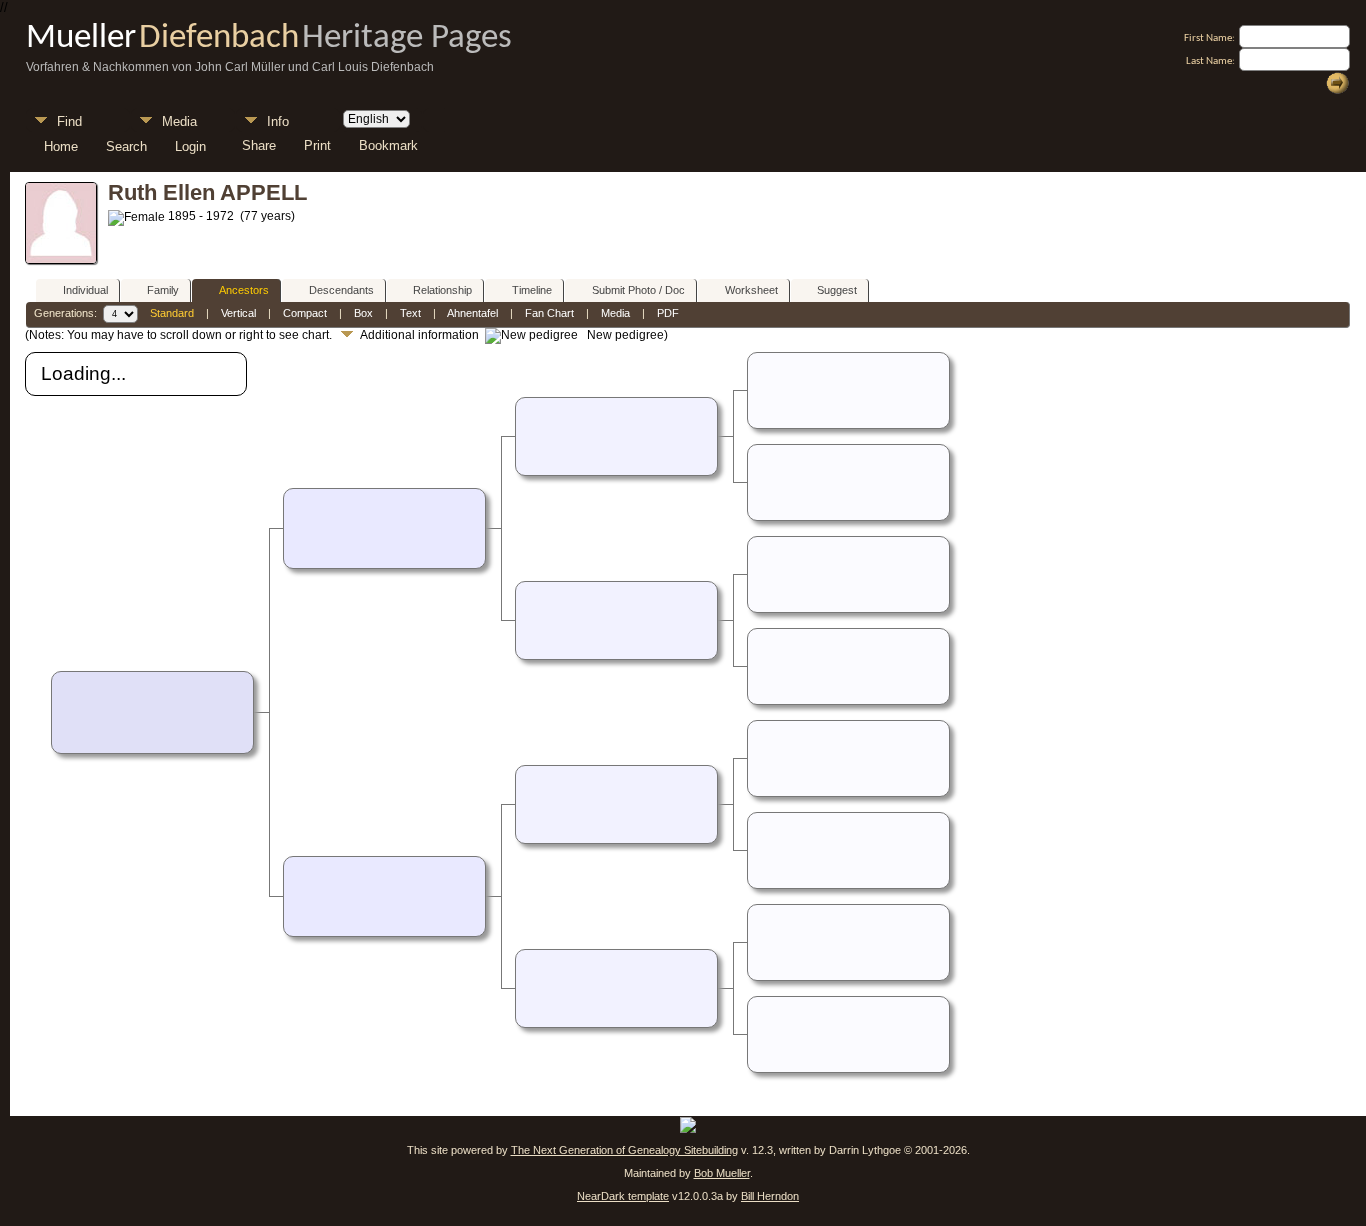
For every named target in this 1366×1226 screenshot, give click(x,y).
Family (163, 290)
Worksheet (751, 290)
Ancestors (244, 290)
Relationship (442, 290)
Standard (172, 313)
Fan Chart (549, 313)
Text (410, 313)
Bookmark (388, 145)
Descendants (341, 290)
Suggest (837, 290)
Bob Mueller (722, 1173)
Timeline (532, 290)
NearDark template (623, 1196)
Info (278, 121)
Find (69, 121)
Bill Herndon (770, 1196)
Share (259, 145)
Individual (85, 290)
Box (363, 313)
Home (61, 146)
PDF (668, 313)
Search (126, 146)
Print (317, 145)
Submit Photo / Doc (638, 290)
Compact (305, 313)
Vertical (238, 313)
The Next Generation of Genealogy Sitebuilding (624, 1150)
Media (179, 121)
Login (190, 146)
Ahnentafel (472, 313)
